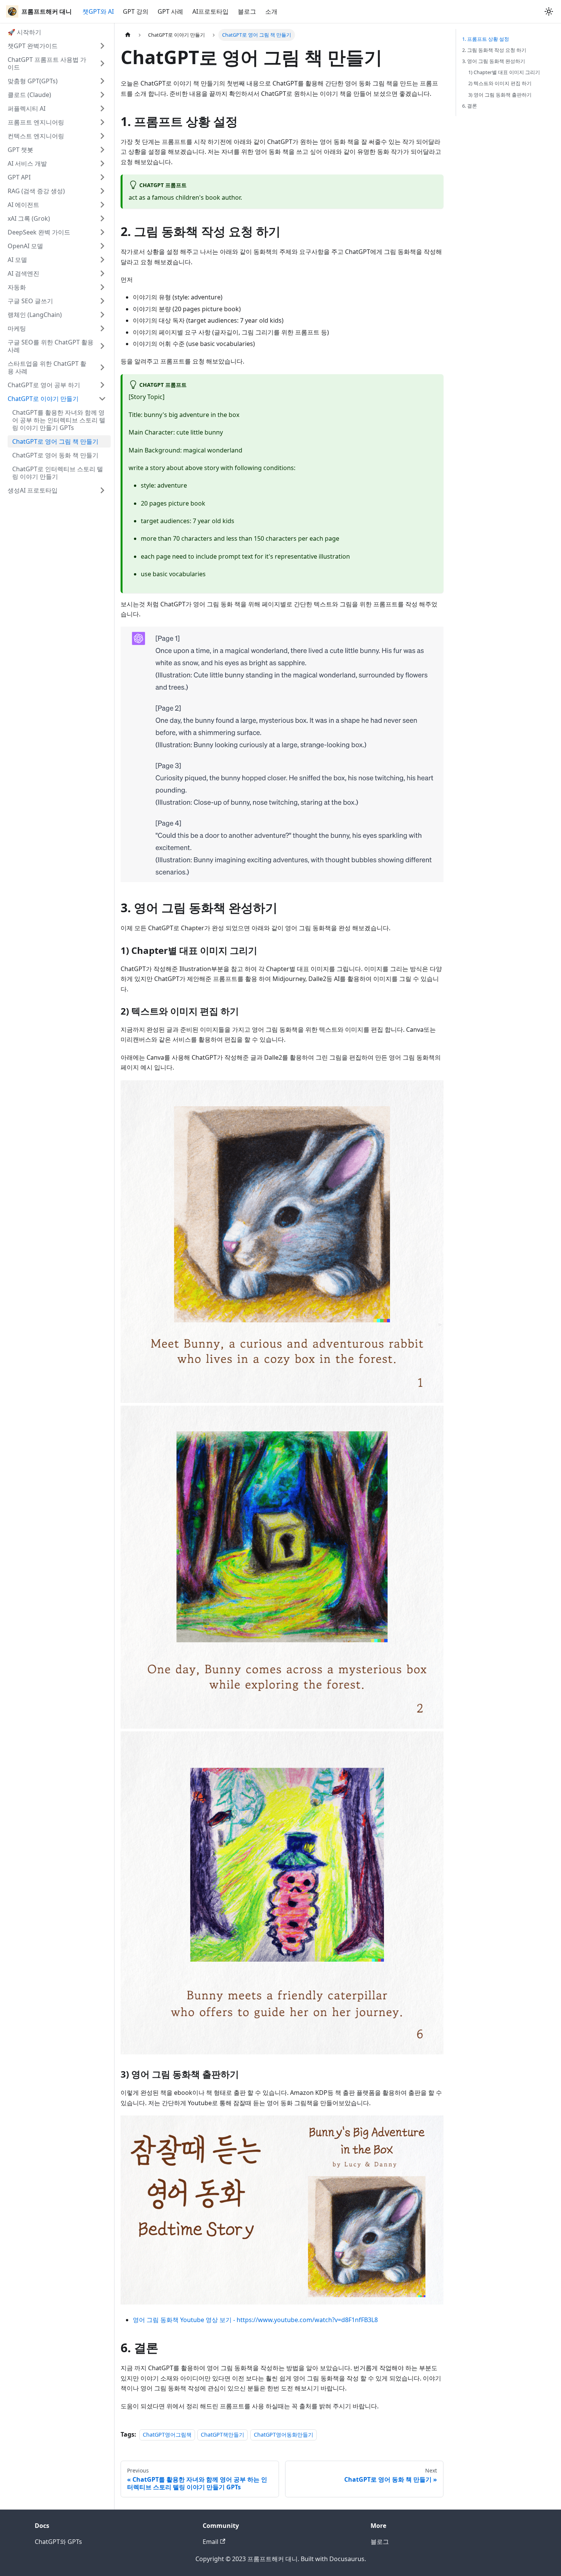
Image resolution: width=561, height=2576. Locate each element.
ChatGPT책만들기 (222, 2435)
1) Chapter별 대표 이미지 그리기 (504, 72)
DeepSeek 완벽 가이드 (39, 232)
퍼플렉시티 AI (27, 108)
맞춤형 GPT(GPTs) (33, 81)
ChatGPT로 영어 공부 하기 (44, 385)
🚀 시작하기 (24, 32)
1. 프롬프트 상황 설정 (486, 39)
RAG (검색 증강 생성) (36, 191)
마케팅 (17, 328)
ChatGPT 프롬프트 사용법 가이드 (47, 63)
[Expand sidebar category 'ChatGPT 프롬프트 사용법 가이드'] (102, 63)
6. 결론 (470, 106)
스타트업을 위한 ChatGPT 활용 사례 (47, 367)
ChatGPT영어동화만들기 (284, 2435)
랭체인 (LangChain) (35, 315)
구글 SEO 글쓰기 (30, 301)
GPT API (19, 177)
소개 (271, 11)
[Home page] (128, 35)
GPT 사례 (170, 11)
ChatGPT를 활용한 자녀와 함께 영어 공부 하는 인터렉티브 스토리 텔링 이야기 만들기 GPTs (59, 420)
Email (210, 2542)
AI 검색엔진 (23, 273)
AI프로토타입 (210, 11)
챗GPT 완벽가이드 (33, 46)
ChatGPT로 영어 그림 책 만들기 (55, 441)
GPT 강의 (136, 11)
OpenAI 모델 (25, 246)
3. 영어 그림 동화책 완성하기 (494, 61)
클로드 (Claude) (29, 95)
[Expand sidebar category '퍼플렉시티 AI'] (102, 108)
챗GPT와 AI (98, 11)
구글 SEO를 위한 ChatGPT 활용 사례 (51, 346)
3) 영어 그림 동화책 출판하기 (500, 95)
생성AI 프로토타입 (33, 490)
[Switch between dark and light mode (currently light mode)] (549, 11)
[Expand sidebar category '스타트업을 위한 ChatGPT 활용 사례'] (102, 367)
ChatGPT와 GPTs (58, 2542)
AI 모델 (17, 260)
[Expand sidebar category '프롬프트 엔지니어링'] (102, 122)
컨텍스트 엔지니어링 (36, 136)
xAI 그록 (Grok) (29, 218)
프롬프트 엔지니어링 (36, 122)
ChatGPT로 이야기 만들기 (43, 399)
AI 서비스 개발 (27, 163)
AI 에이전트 (23, 205)
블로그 (247, 11)
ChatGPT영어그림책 (167, 2435)
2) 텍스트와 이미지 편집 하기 (500, 83)
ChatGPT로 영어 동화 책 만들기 (55, 455)
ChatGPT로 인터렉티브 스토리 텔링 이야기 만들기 (58, 473)
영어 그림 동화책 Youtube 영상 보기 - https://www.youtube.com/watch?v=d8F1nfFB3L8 (255, 2320)
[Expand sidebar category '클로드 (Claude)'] (102, 95)
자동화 (17, 287)
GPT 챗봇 (20, 150)
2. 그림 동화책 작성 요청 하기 (494, 50)
